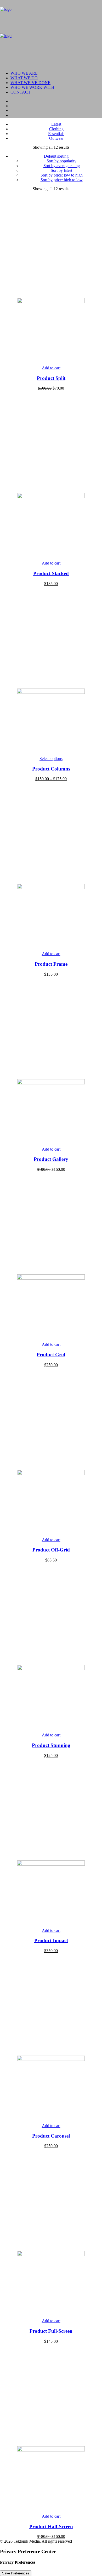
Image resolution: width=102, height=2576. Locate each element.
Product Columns (51, 769)
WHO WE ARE (24, 73)
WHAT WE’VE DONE (30, 83)
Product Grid (51, 1355)
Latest (56, 124)
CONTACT (21, 92)
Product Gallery (51, 1159)
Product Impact (51, 1940)
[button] (51, 302)
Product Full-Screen (51, 2331)
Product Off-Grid (51, 1550)
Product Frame (51, 964)
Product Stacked (51, 573)
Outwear (56, 138)
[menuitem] (56, 73)
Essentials (56, 134)
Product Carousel (51, 2136)
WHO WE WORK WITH (32, 87)
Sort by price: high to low (62, 180)
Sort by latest (61, 170)
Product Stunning (51, 1745)
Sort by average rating (62, 166)
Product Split (51, 378)
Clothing (56, 129)
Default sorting (56, 156)
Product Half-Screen (51, 2526)
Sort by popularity (61, 161)
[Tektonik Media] (51, 33)
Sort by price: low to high (62, 175)
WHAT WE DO (24, 78)
